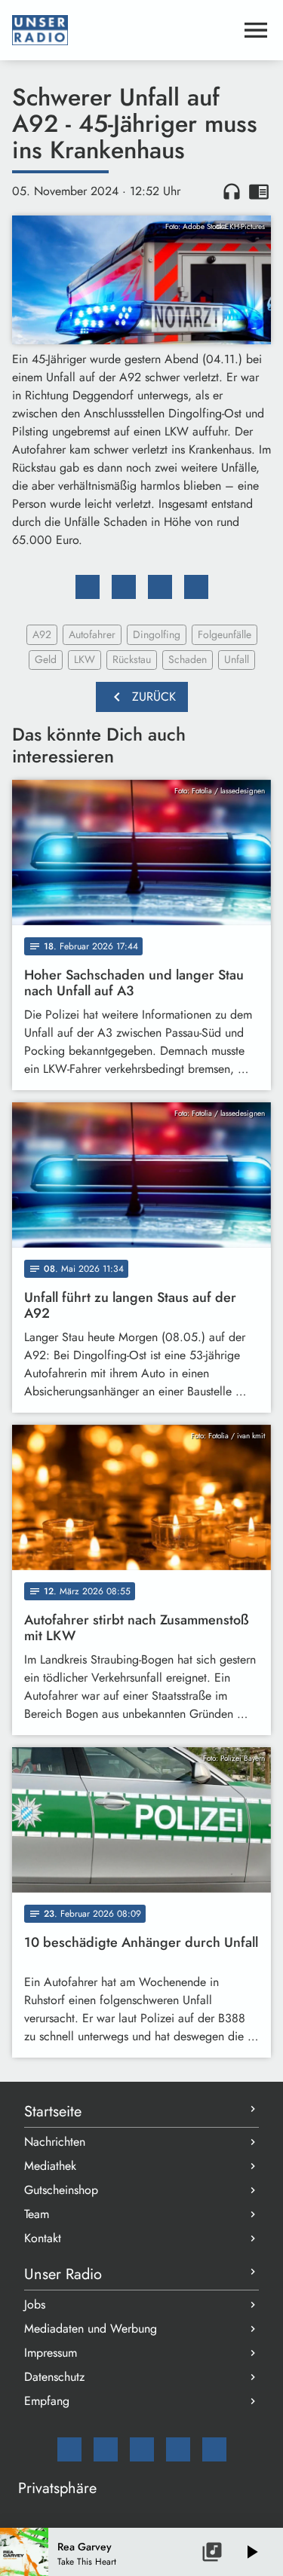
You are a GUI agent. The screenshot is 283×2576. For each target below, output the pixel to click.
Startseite (53, 2112)
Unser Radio (63, 2274)
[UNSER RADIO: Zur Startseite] (123, 30)
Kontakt (43, 2238)
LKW (85, 659)
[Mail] (69, 2449)
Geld (46, 659)
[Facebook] (106, 2449)
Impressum (51, 2353)
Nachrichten (55, 2142)
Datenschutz (54, 2377)
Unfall (237, 659)
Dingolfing (157, 634)
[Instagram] (142, 2449)
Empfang (47, 2401)
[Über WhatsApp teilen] (160, 587)
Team (37, 2214)
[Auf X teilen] (124, 587)
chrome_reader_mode (259, 191)
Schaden (188, 659)
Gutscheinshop (61, 2190)
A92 (42, 634)
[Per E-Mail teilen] (196, 587)
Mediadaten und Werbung (91, 2328)
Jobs (35, 2304)
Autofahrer (92, 634)
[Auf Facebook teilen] (88, 587)
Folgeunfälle (225, 634)
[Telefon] (178, 2449)
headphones (232, 191)
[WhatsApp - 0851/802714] (214, 2449)
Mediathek (50, 2166)
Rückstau (132, 659)
